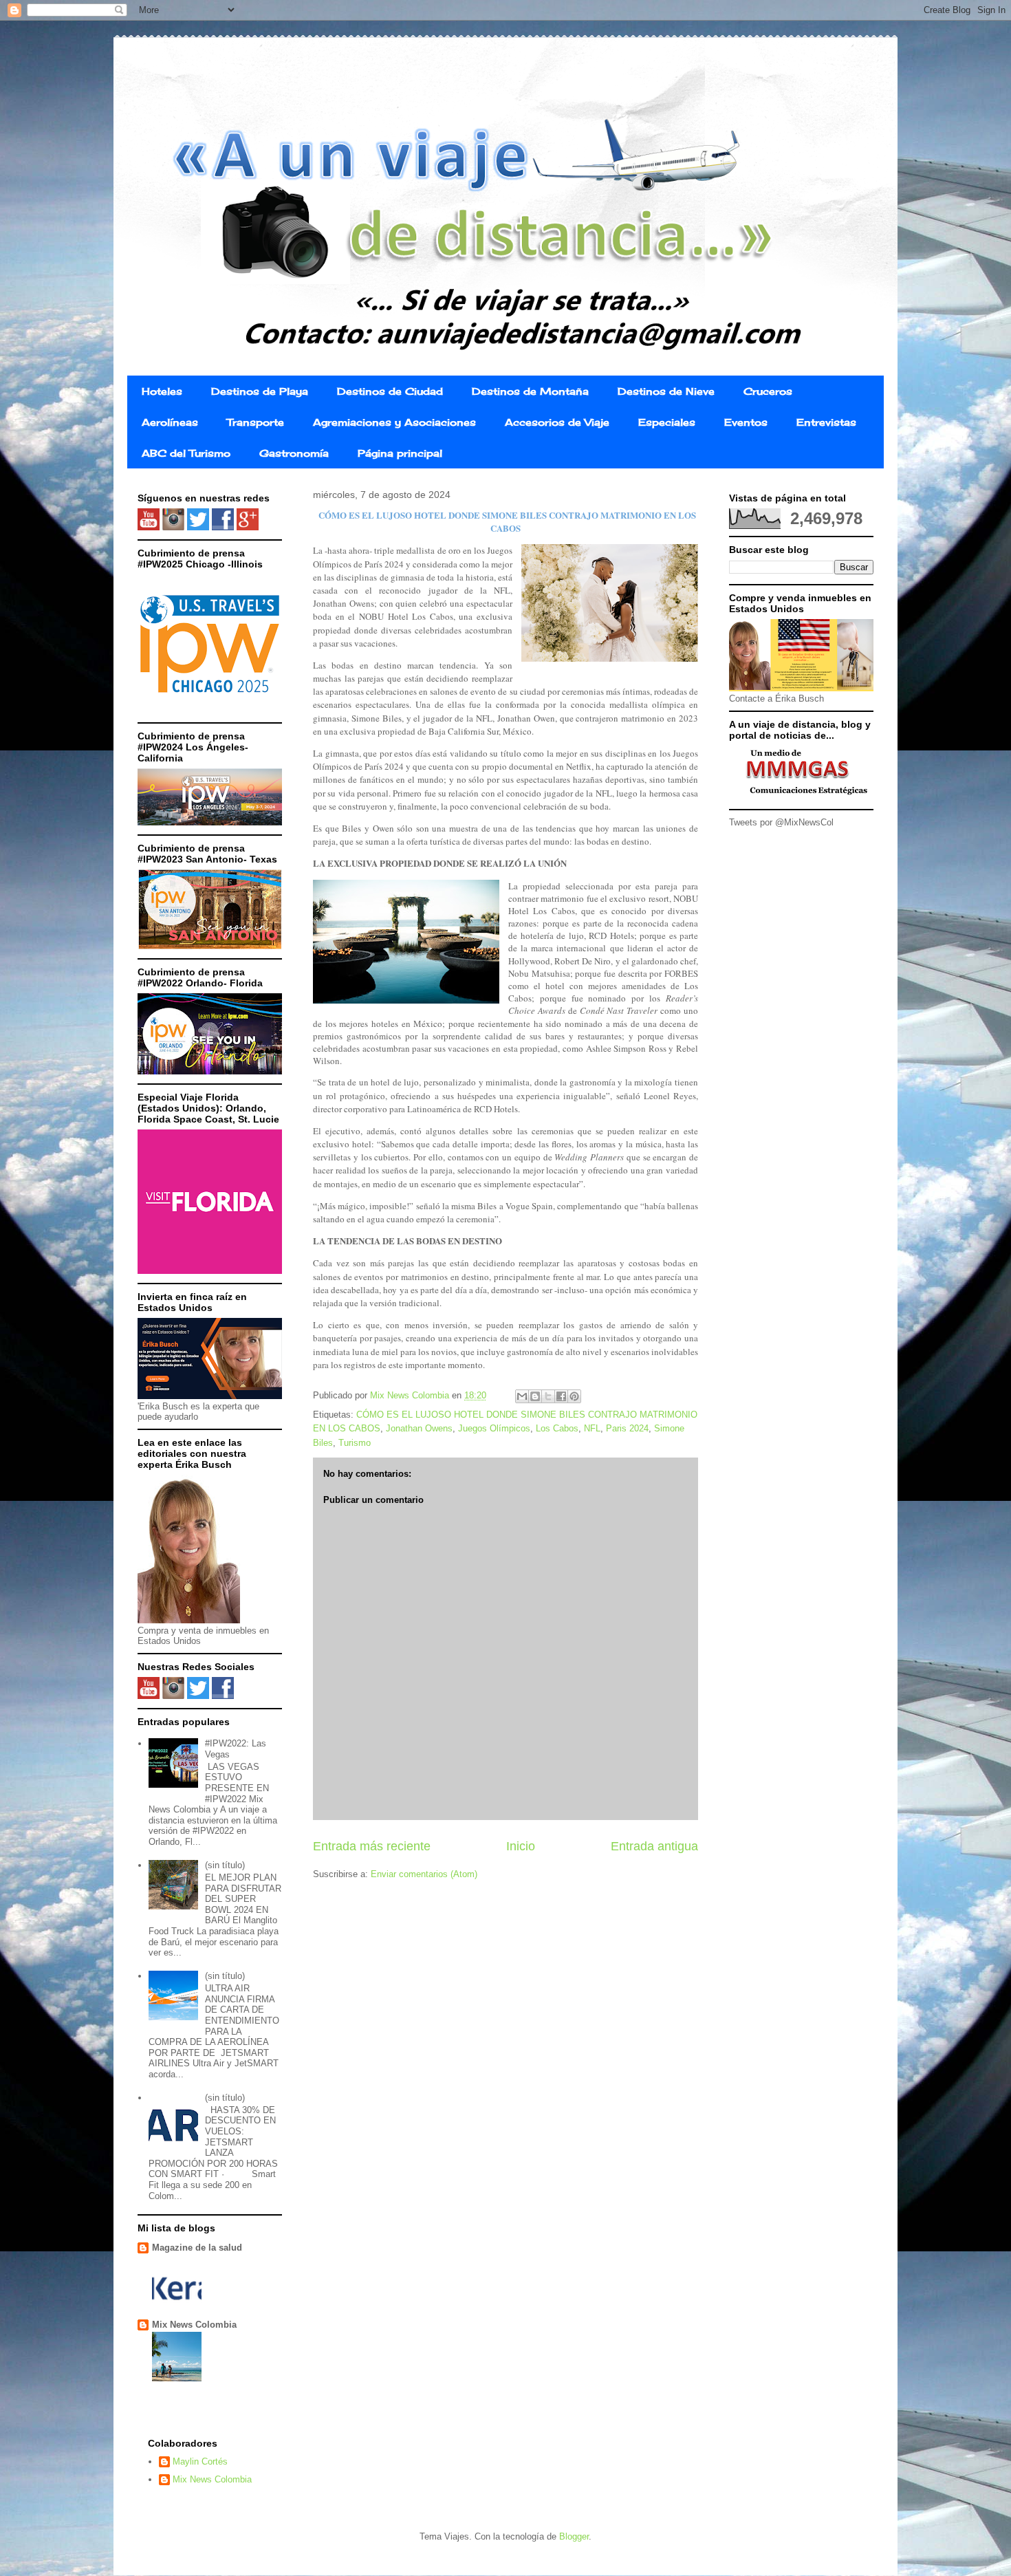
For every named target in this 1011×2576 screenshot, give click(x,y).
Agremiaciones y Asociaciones (394, 422)
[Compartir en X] (548, 1396)
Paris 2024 (627, 1428)
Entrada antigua (654, 1846)
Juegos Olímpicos (494, 1428)
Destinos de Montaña (530, 391)
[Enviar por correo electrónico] (522, 1396)
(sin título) (225, 1865)
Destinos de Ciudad (390, 391)
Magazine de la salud (197, 2248)
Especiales (667, 422)
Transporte (256, 422)
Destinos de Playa (260, 391)
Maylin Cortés (200, 2461)
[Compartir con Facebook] (561, 1396)
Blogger (574, 2536)
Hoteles (162, 391)
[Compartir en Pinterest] (574, 1396)
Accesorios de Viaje (557, 422)
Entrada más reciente (372, 1846)
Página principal (400, 453)
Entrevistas (826, 422)
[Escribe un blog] (535, 1396)
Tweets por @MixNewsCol (781, 822)
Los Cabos (557, 1428)
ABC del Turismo (186, 453)
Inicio (521, 1846)
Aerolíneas (170, 422)
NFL (592, 1428)
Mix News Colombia (194, 2325)
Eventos (746, 422)
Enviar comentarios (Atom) (424, 1874)
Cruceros (768, 391)
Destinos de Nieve (666, 391)
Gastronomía (294, 453)
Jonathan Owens (419, 1428)
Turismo (355, 1443)
